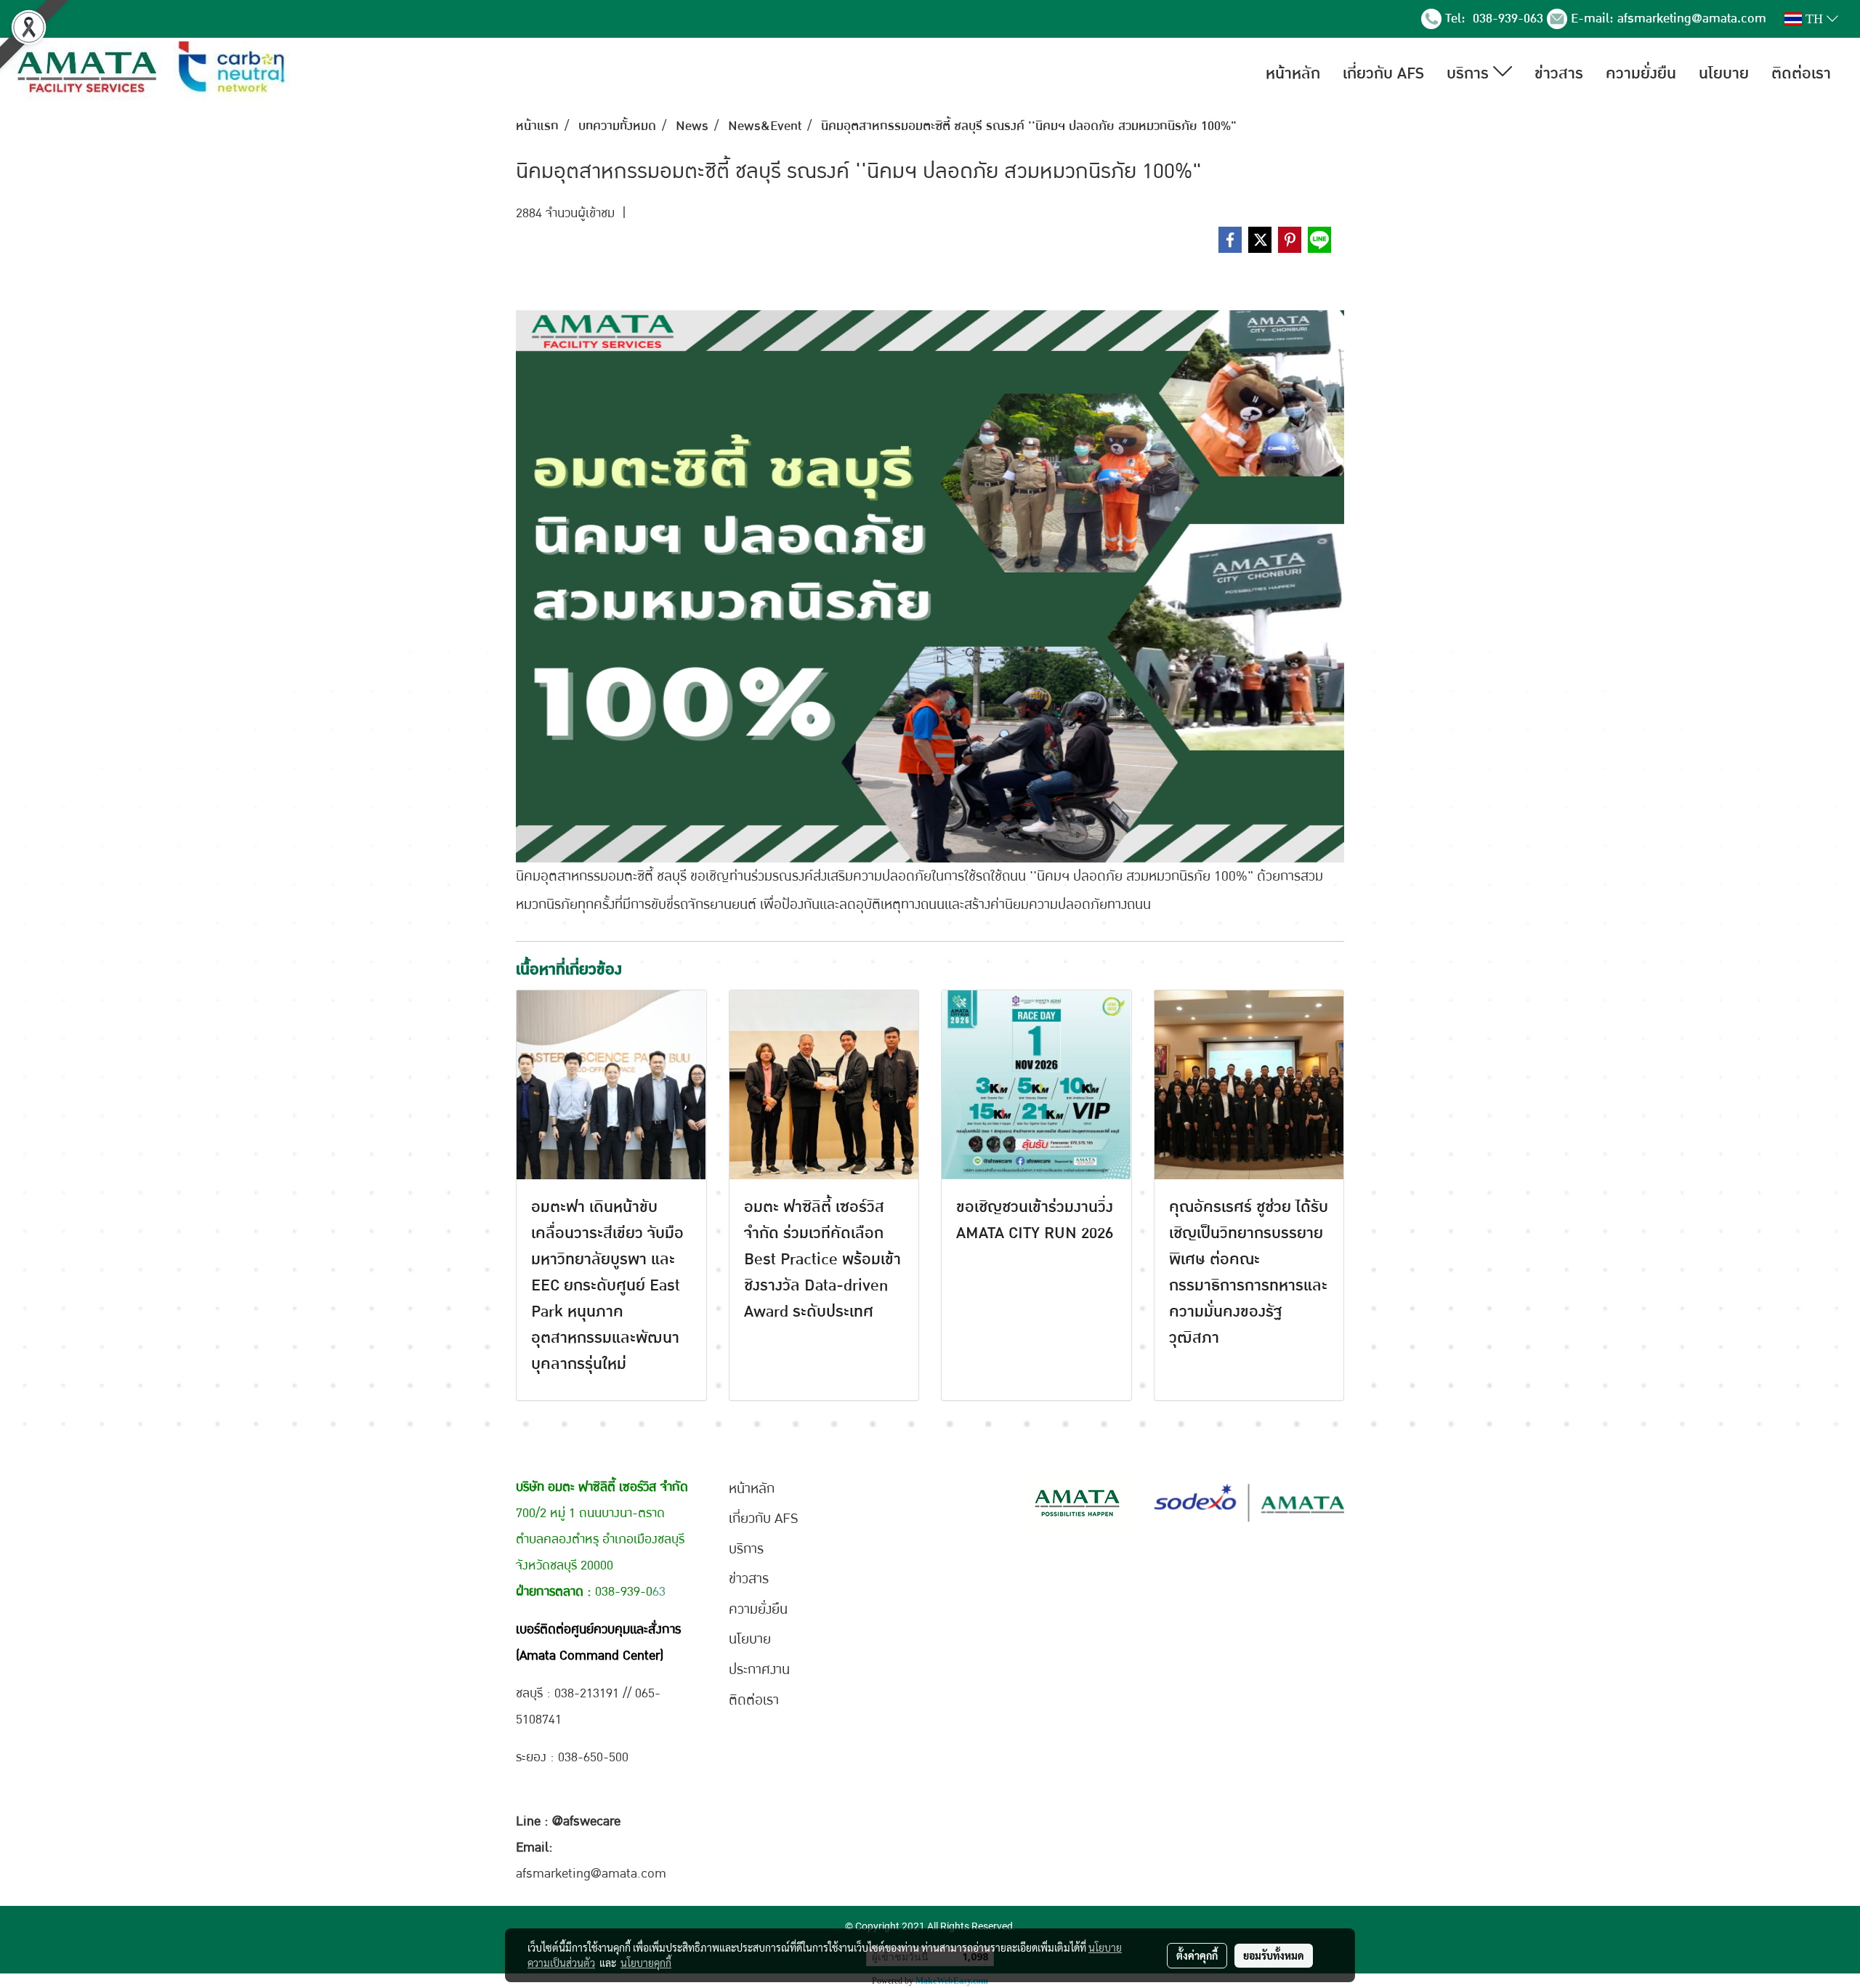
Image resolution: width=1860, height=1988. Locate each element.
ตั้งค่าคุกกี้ (1197, 1955)
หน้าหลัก (1293, 73)
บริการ (1470, 73)
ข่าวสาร (1559, 73)
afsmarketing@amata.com (1692, 19)
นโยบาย (1724, 73)
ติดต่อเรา (1801, 73)
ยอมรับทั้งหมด (1274, 1955)
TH (1814, 19)
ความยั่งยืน (1641, 73)
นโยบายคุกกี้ (646, 1963)
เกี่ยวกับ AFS (1383, 73)
